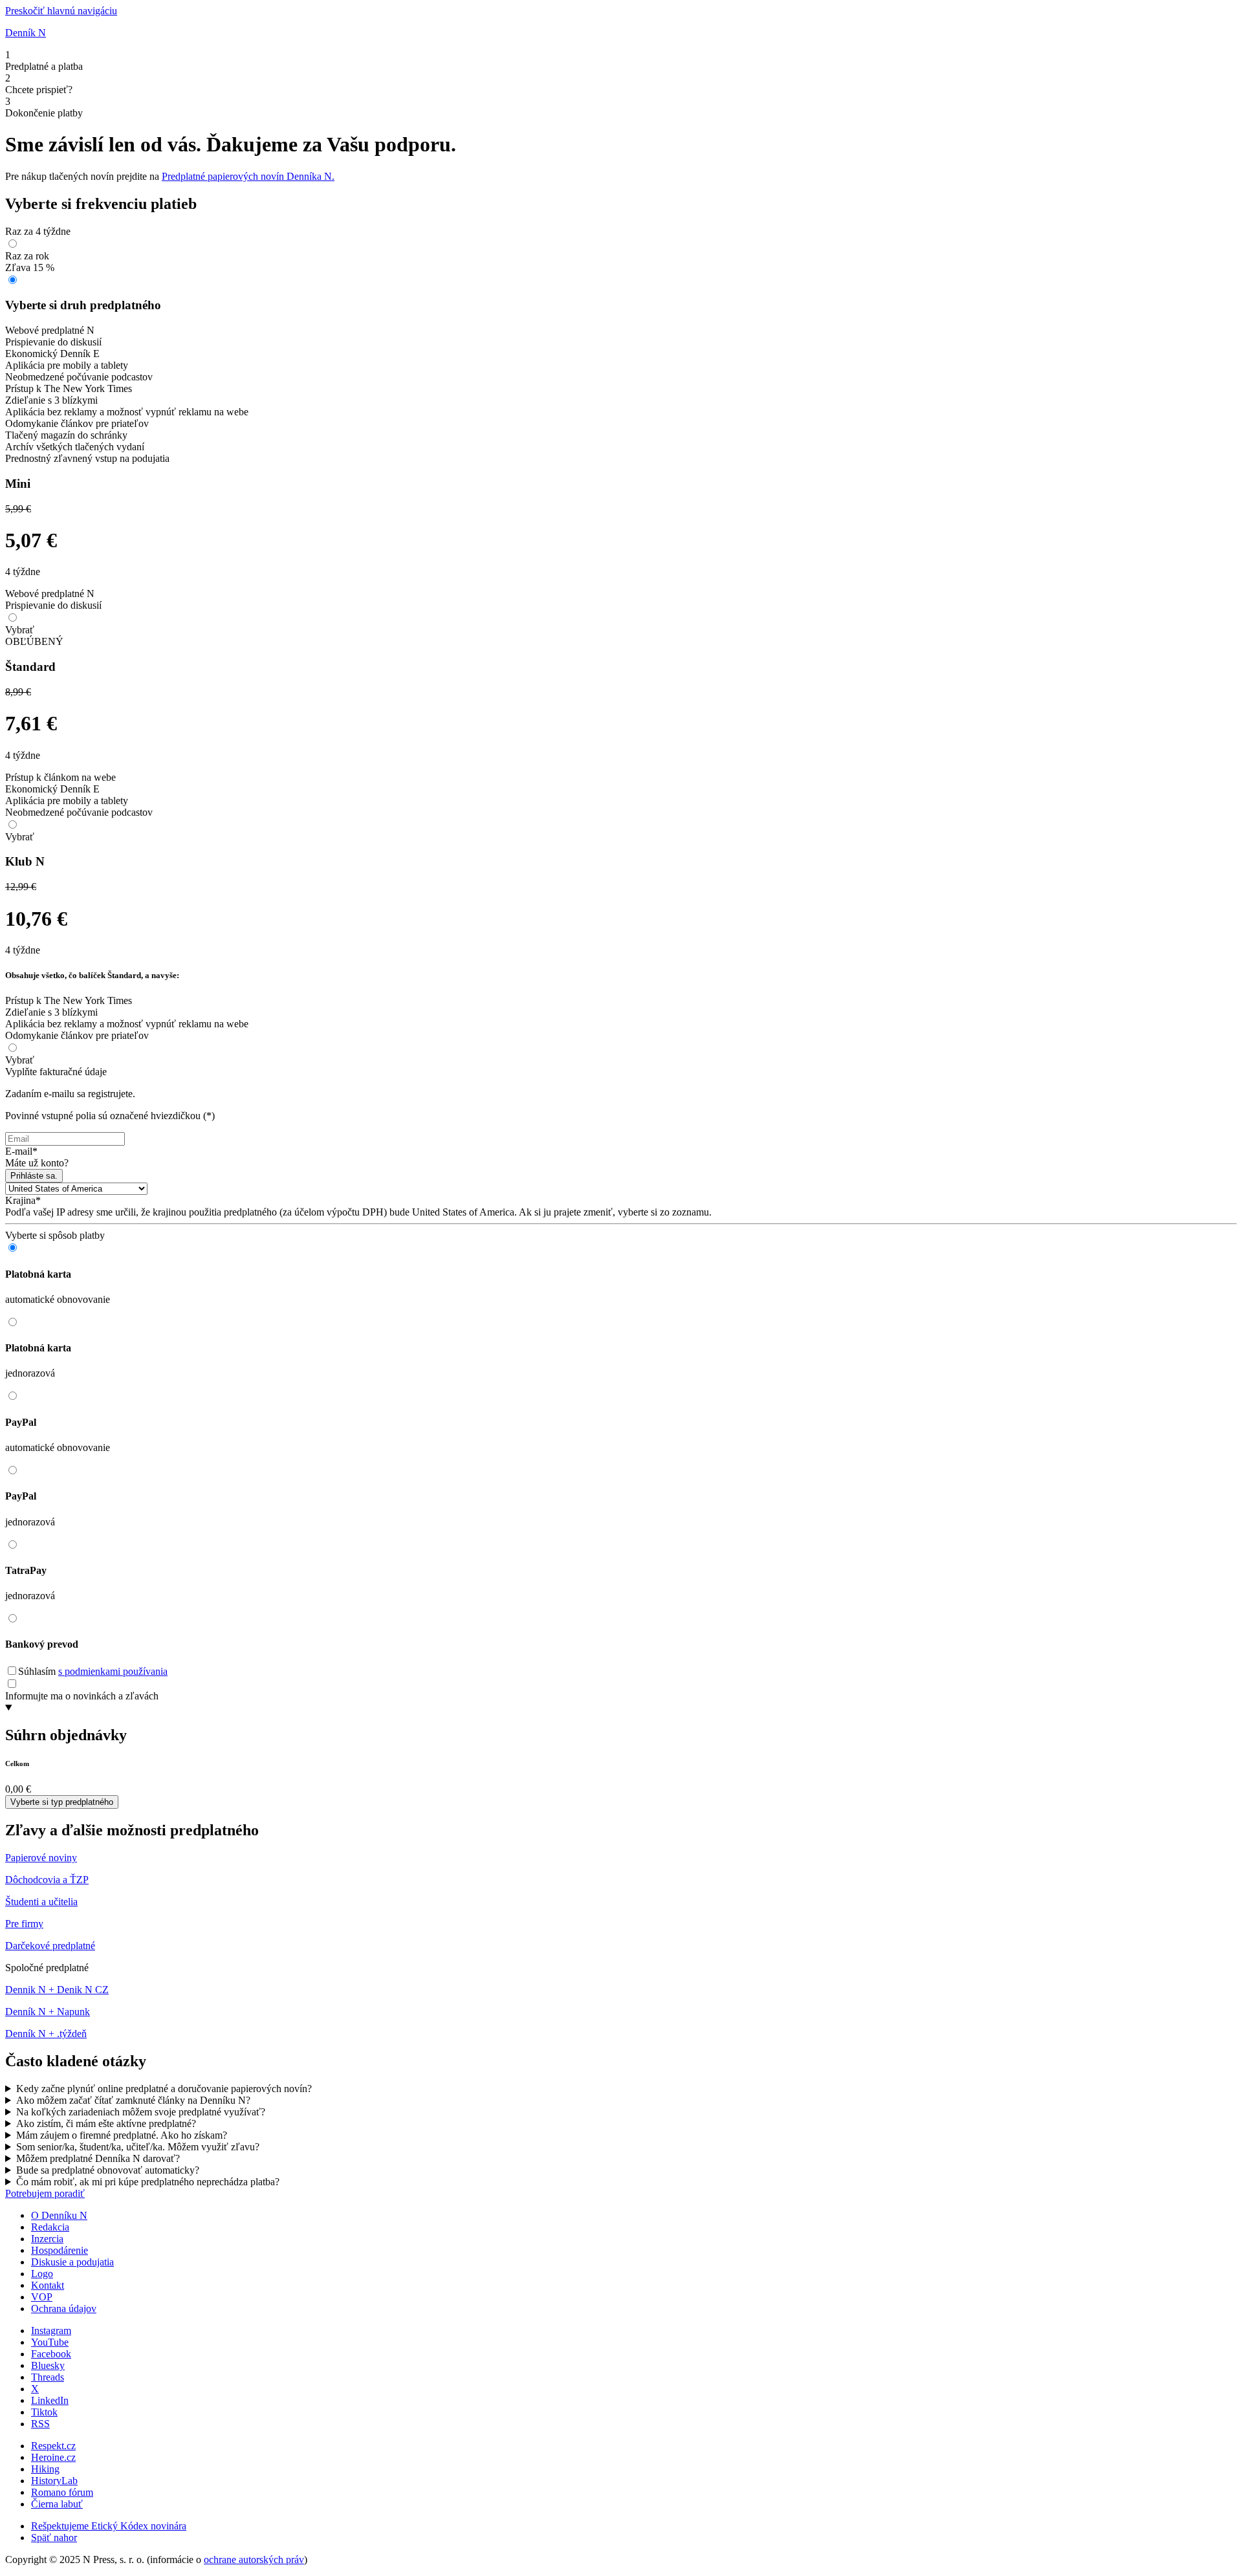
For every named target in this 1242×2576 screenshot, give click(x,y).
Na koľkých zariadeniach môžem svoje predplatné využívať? (141, 2112)
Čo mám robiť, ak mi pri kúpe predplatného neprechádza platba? (148, 2182)
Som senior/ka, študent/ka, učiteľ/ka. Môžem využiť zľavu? (138, 2147)
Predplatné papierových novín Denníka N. (248, 176)
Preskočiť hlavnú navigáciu (61, 11)
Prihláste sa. (34, 1176)
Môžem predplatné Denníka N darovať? (98, 2158)
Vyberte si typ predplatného (62, 1802)
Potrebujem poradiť (45, 2193)
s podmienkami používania (113, 1671)
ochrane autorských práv (254, 2560)
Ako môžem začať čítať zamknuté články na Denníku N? (133, 2100)
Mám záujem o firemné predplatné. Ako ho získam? (122, 2135)
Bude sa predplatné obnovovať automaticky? (108, 2170)
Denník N (26, 33)
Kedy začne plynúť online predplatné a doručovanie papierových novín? (164, 2089)
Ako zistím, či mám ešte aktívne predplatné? (106, 2123)
